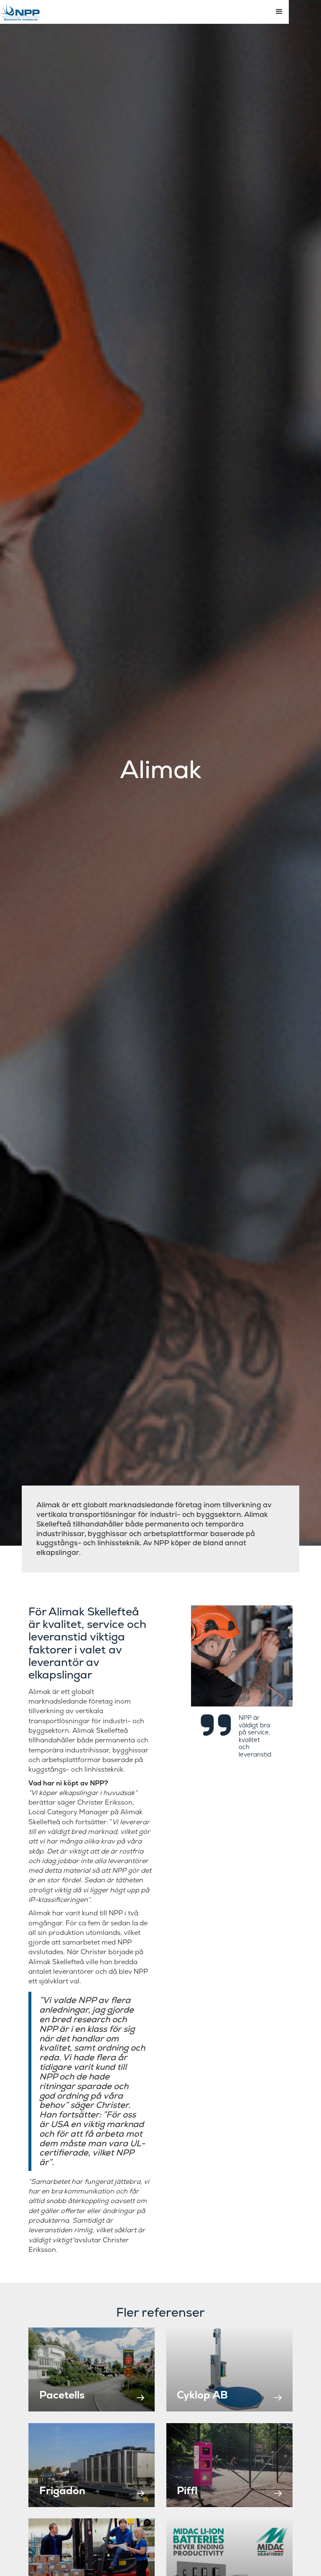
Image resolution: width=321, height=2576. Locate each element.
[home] (20, 12)
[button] (279, 12)
